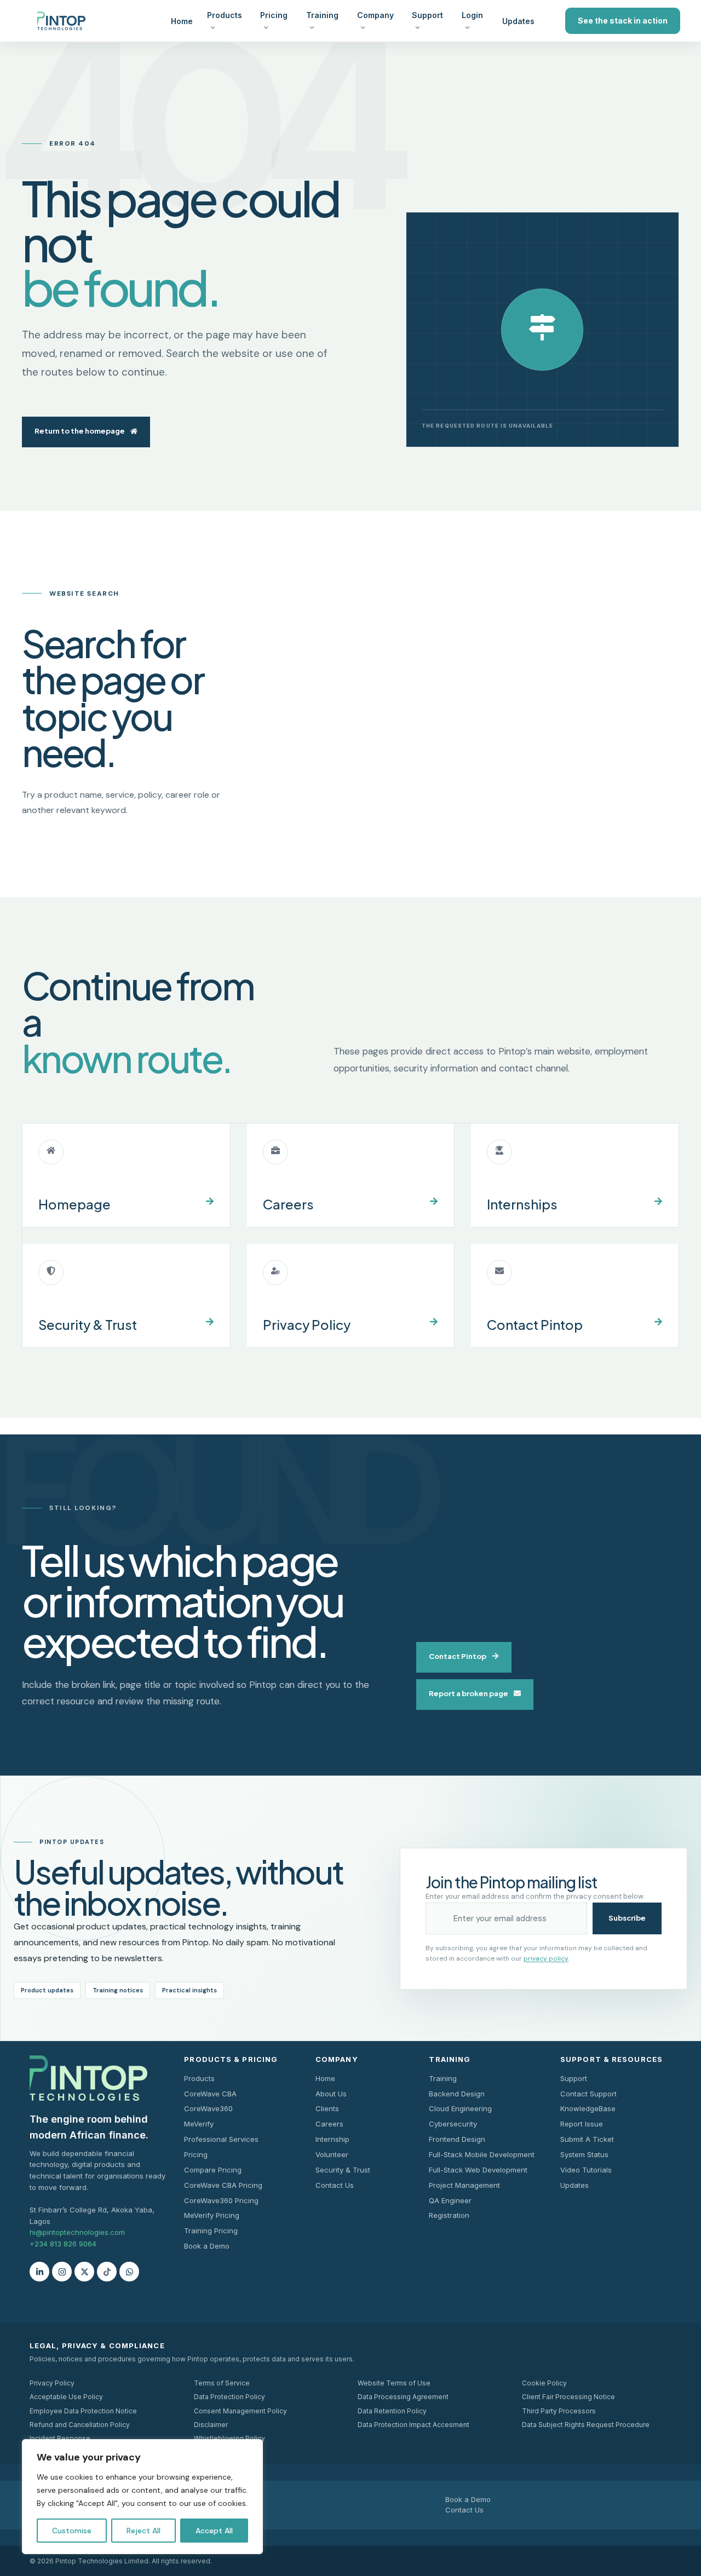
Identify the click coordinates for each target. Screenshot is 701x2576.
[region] (142, 2497)
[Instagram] (62, 2272)
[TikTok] (107, 2272)
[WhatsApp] (129, 2272)
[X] (84, 2272)
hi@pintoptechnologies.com (77, 2232)
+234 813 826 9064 (63, 2244)
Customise (72, 2531)
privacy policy (546, 1958)
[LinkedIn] (39, 2272)
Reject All (143, 2531)
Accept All (214, 2531)
